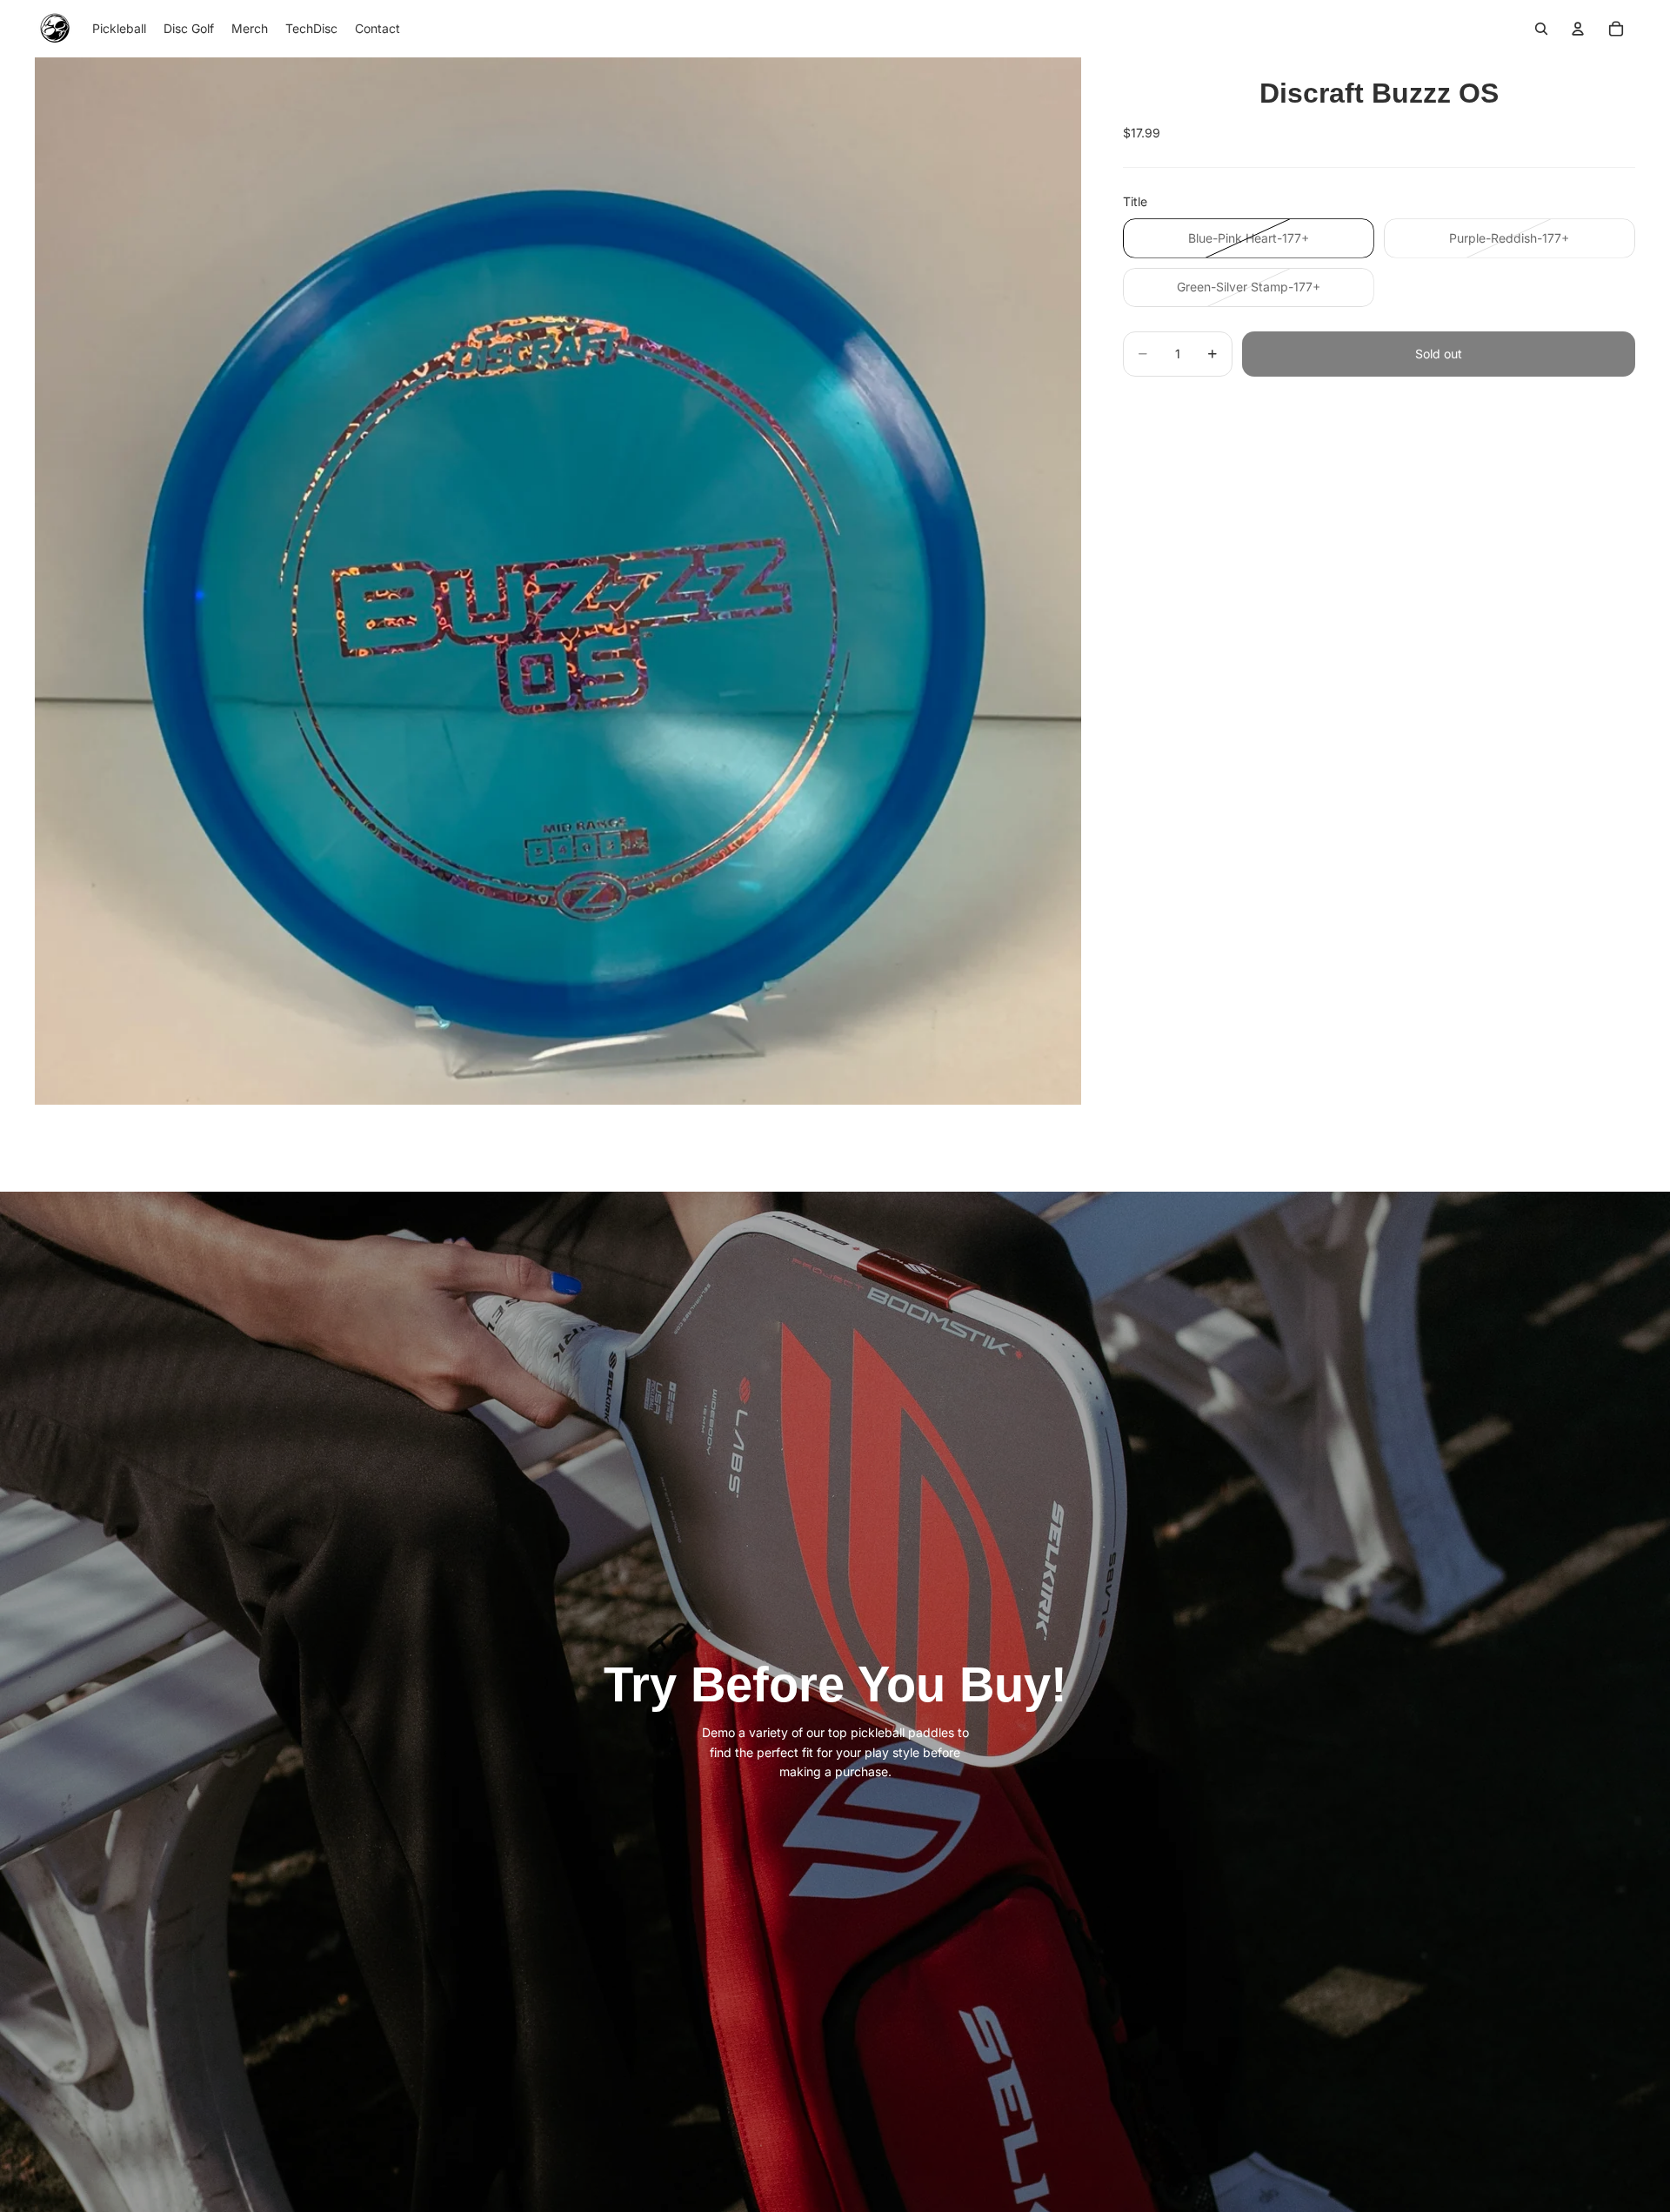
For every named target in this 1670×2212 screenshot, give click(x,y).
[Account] (1578, 29)
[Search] (1541, 29)
